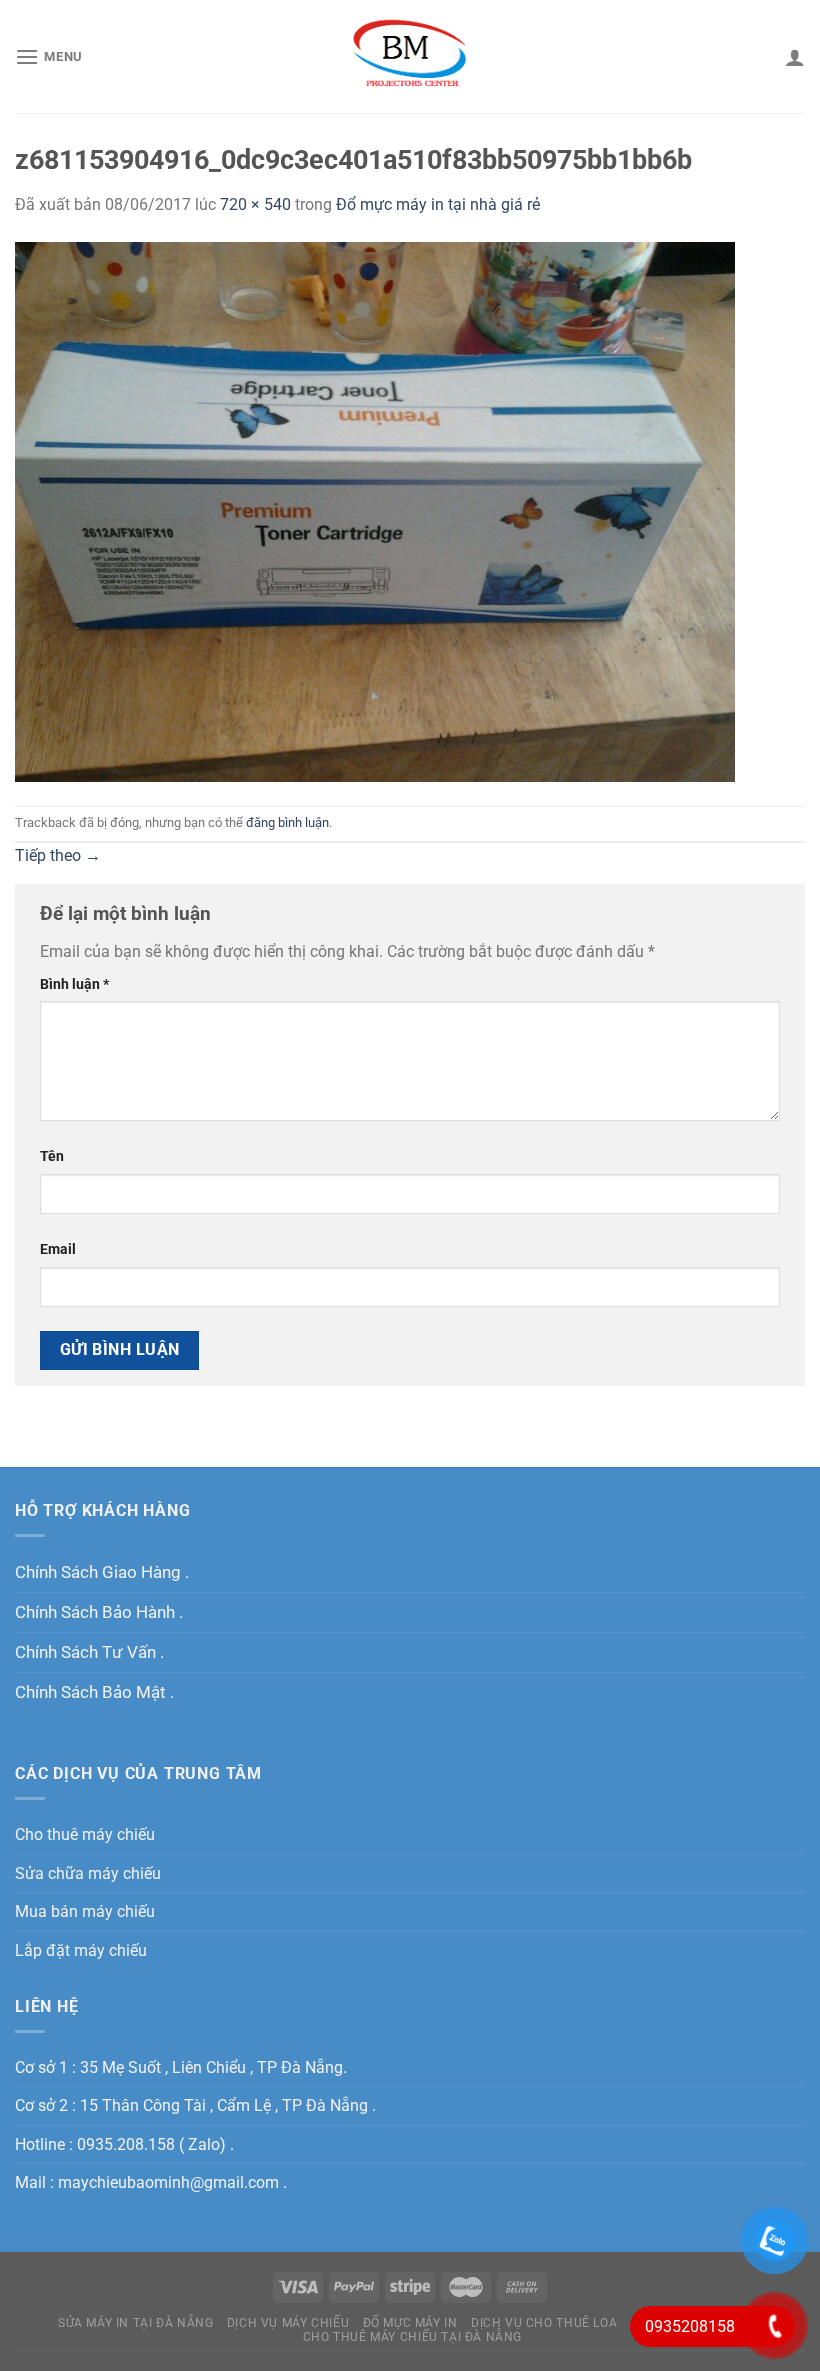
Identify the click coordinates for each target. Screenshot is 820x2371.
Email (58, 1249)
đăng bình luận (287, 822)
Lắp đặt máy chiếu (81, 1950)
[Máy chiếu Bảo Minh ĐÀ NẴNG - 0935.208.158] (410, 56)
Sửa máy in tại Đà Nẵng (135, 2323)
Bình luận (74, 984)
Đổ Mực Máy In (410, 2323)
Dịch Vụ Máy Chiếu (288, 2323)
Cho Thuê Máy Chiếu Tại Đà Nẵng (412, 2337)
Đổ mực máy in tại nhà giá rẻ (438, 204)
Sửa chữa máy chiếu (88, 1873)
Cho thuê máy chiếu (85, 1834)
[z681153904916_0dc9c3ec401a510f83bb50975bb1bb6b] (375, 510)
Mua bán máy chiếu (85, 1911)
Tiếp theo (58, 855)
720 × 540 (255, 204)
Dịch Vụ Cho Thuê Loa (544, 2323)
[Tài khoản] (795, 57)
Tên (52, 1156)
